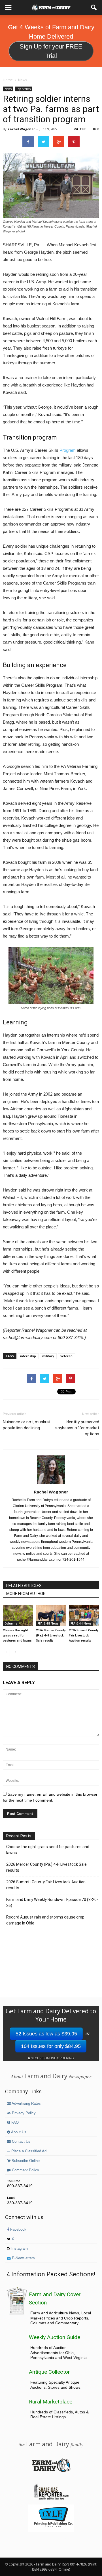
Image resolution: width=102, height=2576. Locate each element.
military (48, 1356)
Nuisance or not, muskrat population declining (27, 1425)
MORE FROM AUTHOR (26, 1594)
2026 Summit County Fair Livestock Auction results (84, 1635)
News (8, 89)
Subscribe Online (25, 2161)
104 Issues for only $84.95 (51, 2046)
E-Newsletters (23, 2258)
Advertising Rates (26, 2104)
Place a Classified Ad (28, 2151)
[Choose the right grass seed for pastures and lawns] (18, 1616)
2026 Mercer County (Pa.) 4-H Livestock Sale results (51, 1635)
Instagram (19, 2249)
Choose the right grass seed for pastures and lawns (17, 1635)
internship (28, 1356)
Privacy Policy (23, 2113)
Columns (11, 1623)
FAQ (14, 2123)
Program (68, 450)
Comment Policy (25, 2170)
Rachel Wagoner (21, 129)
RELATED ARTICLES (24, 1586)
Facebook (18, 2230)
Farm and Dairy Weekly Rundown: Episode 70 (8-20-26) (52, 1902)
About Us (18, 2132)
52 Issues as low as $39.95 (46, 2034)
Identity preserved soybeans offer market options (77, 1428)
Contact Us (21, 2142)
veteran (66, 1356)
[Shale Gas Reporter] (51, 2499)
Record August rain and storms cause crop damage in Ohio (45, 1920)
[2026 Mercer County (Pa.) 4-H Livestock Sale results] (51, 1616)
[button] (94, 8)
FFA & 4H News (48, 1623)
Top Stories (24, 89)
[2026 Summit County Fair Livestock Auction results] (84, 1616)
